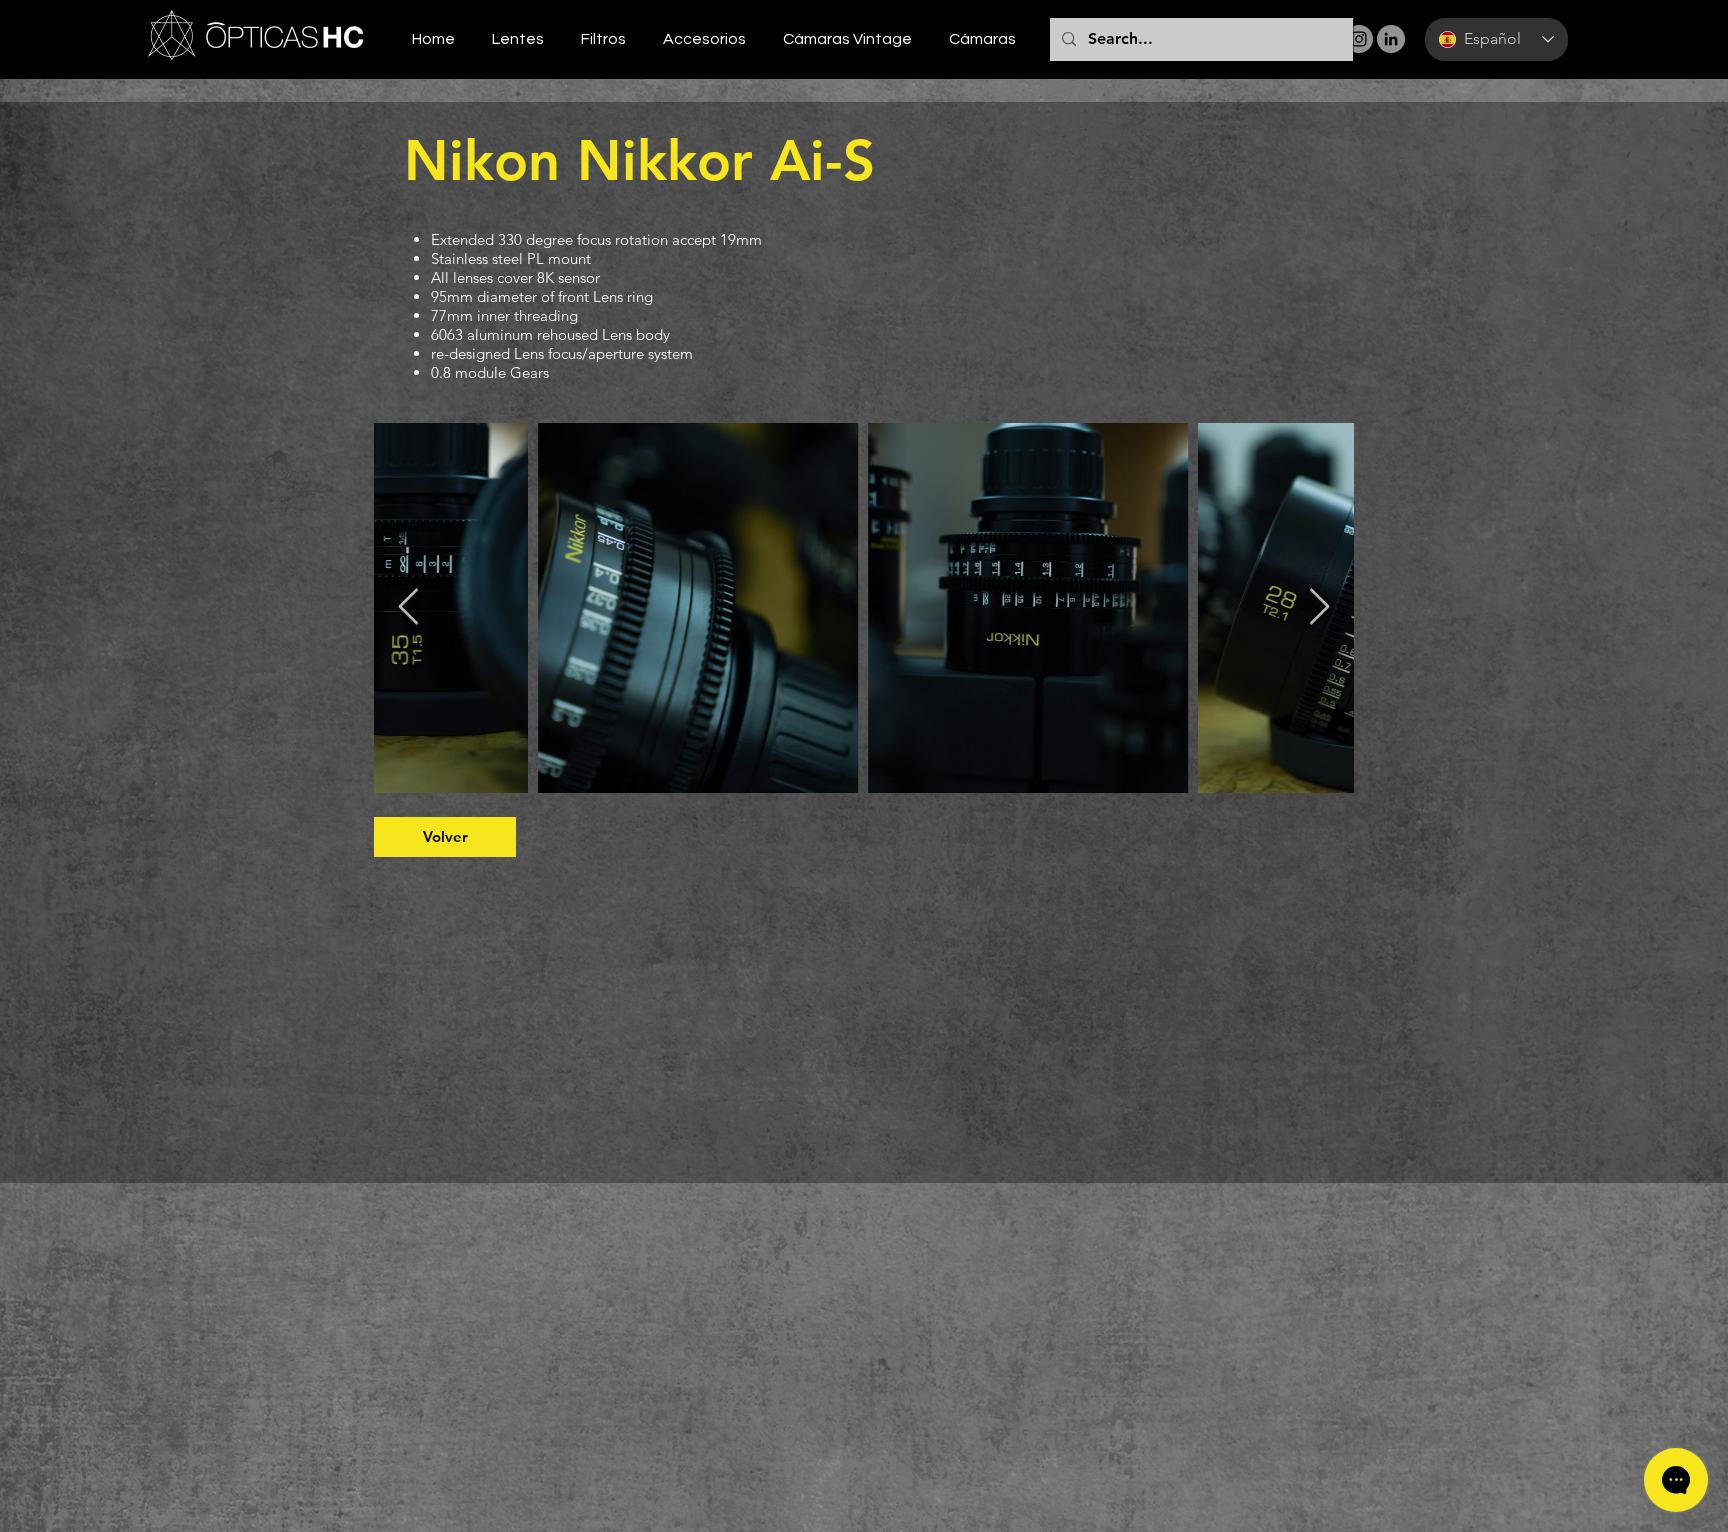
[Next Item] (1319, 607)
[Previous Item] (408, 607)
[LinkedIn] (1391, 39)
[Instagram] (1359, 39)
